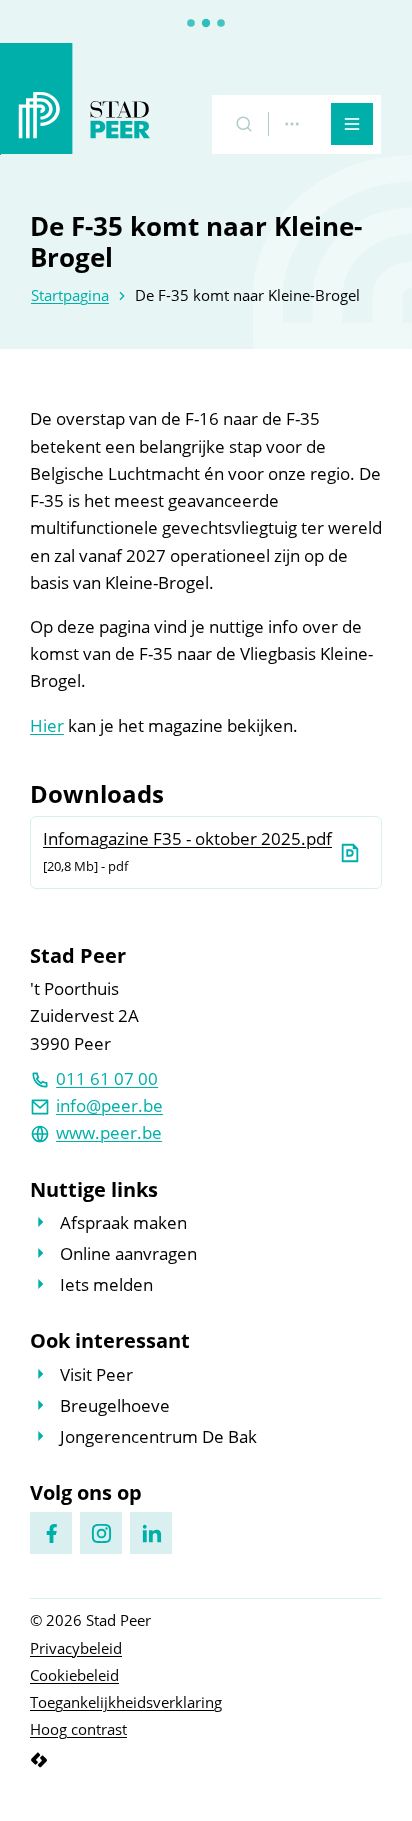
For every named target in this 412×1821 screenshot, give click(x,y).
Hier (47, 725)
